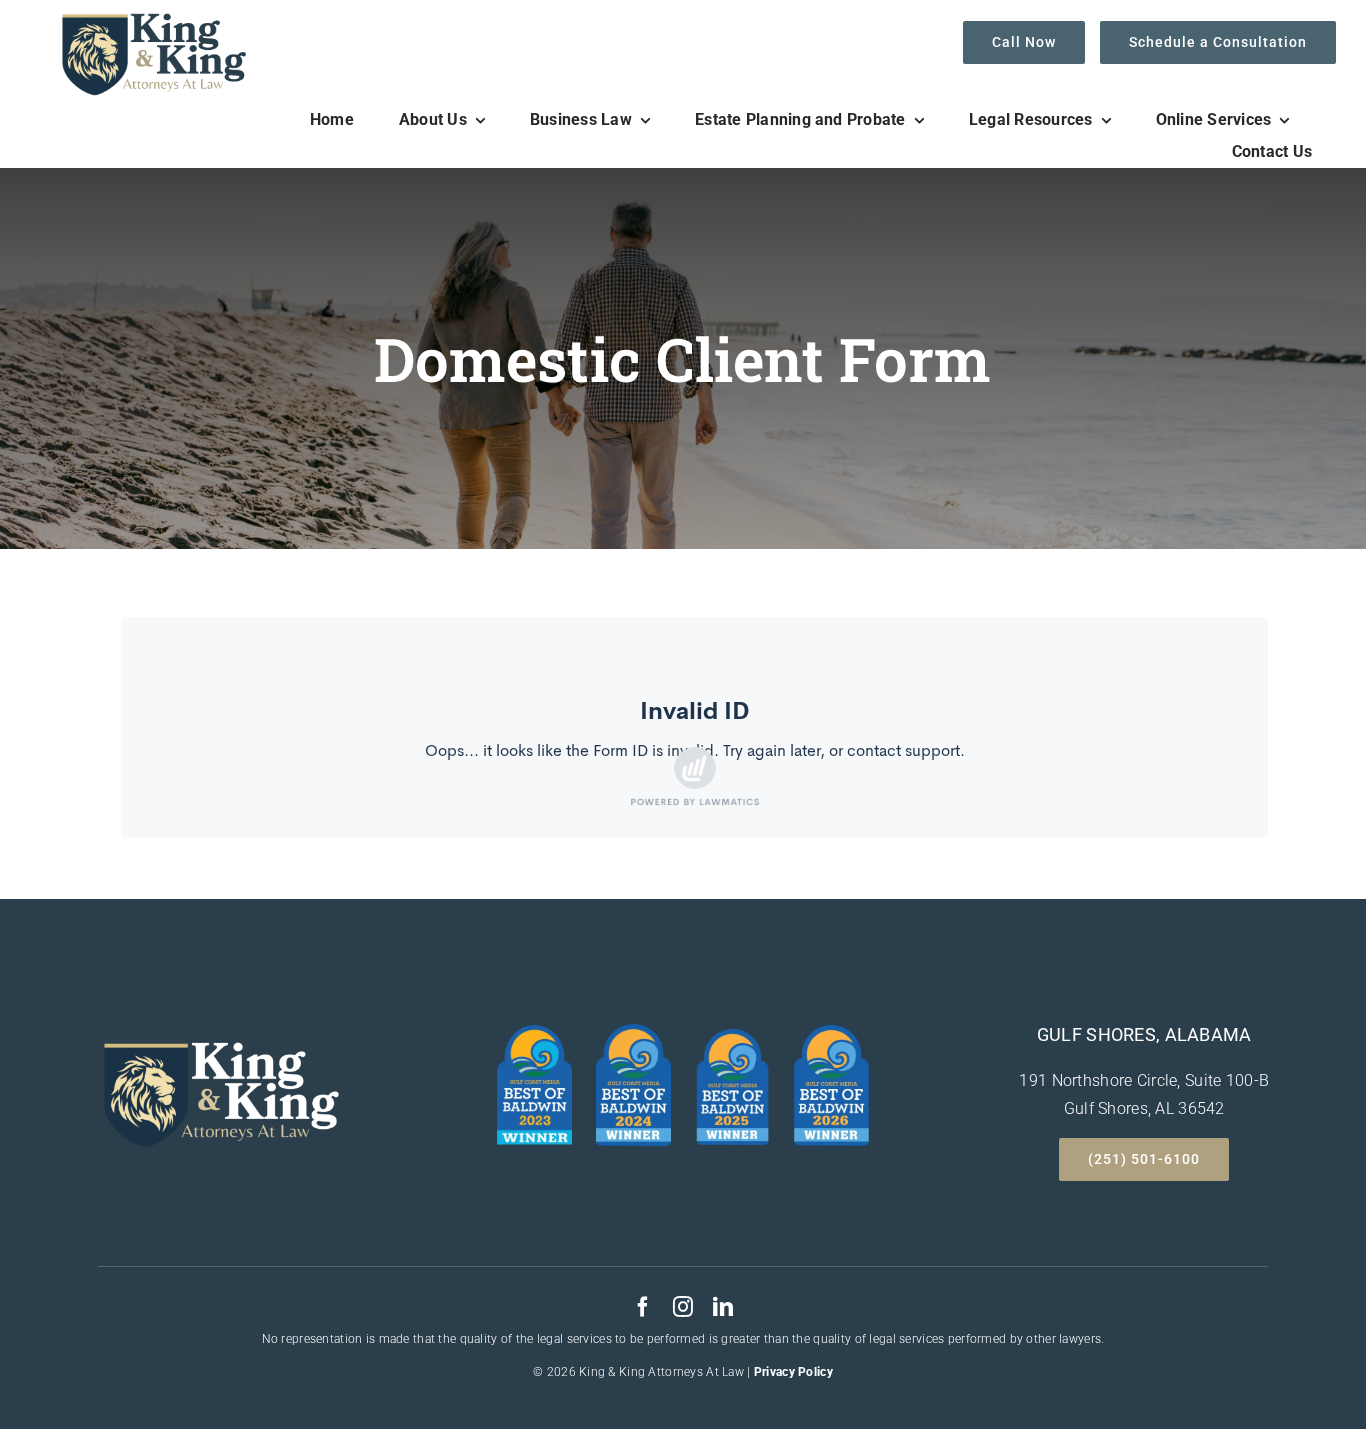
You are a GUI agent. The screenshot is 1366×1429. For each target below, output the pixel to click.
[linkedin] (723, 1307)
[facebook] (643, 1307)
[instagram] (683, 1307)
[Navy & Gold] (153, 18)
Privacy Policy (793, 1372)
